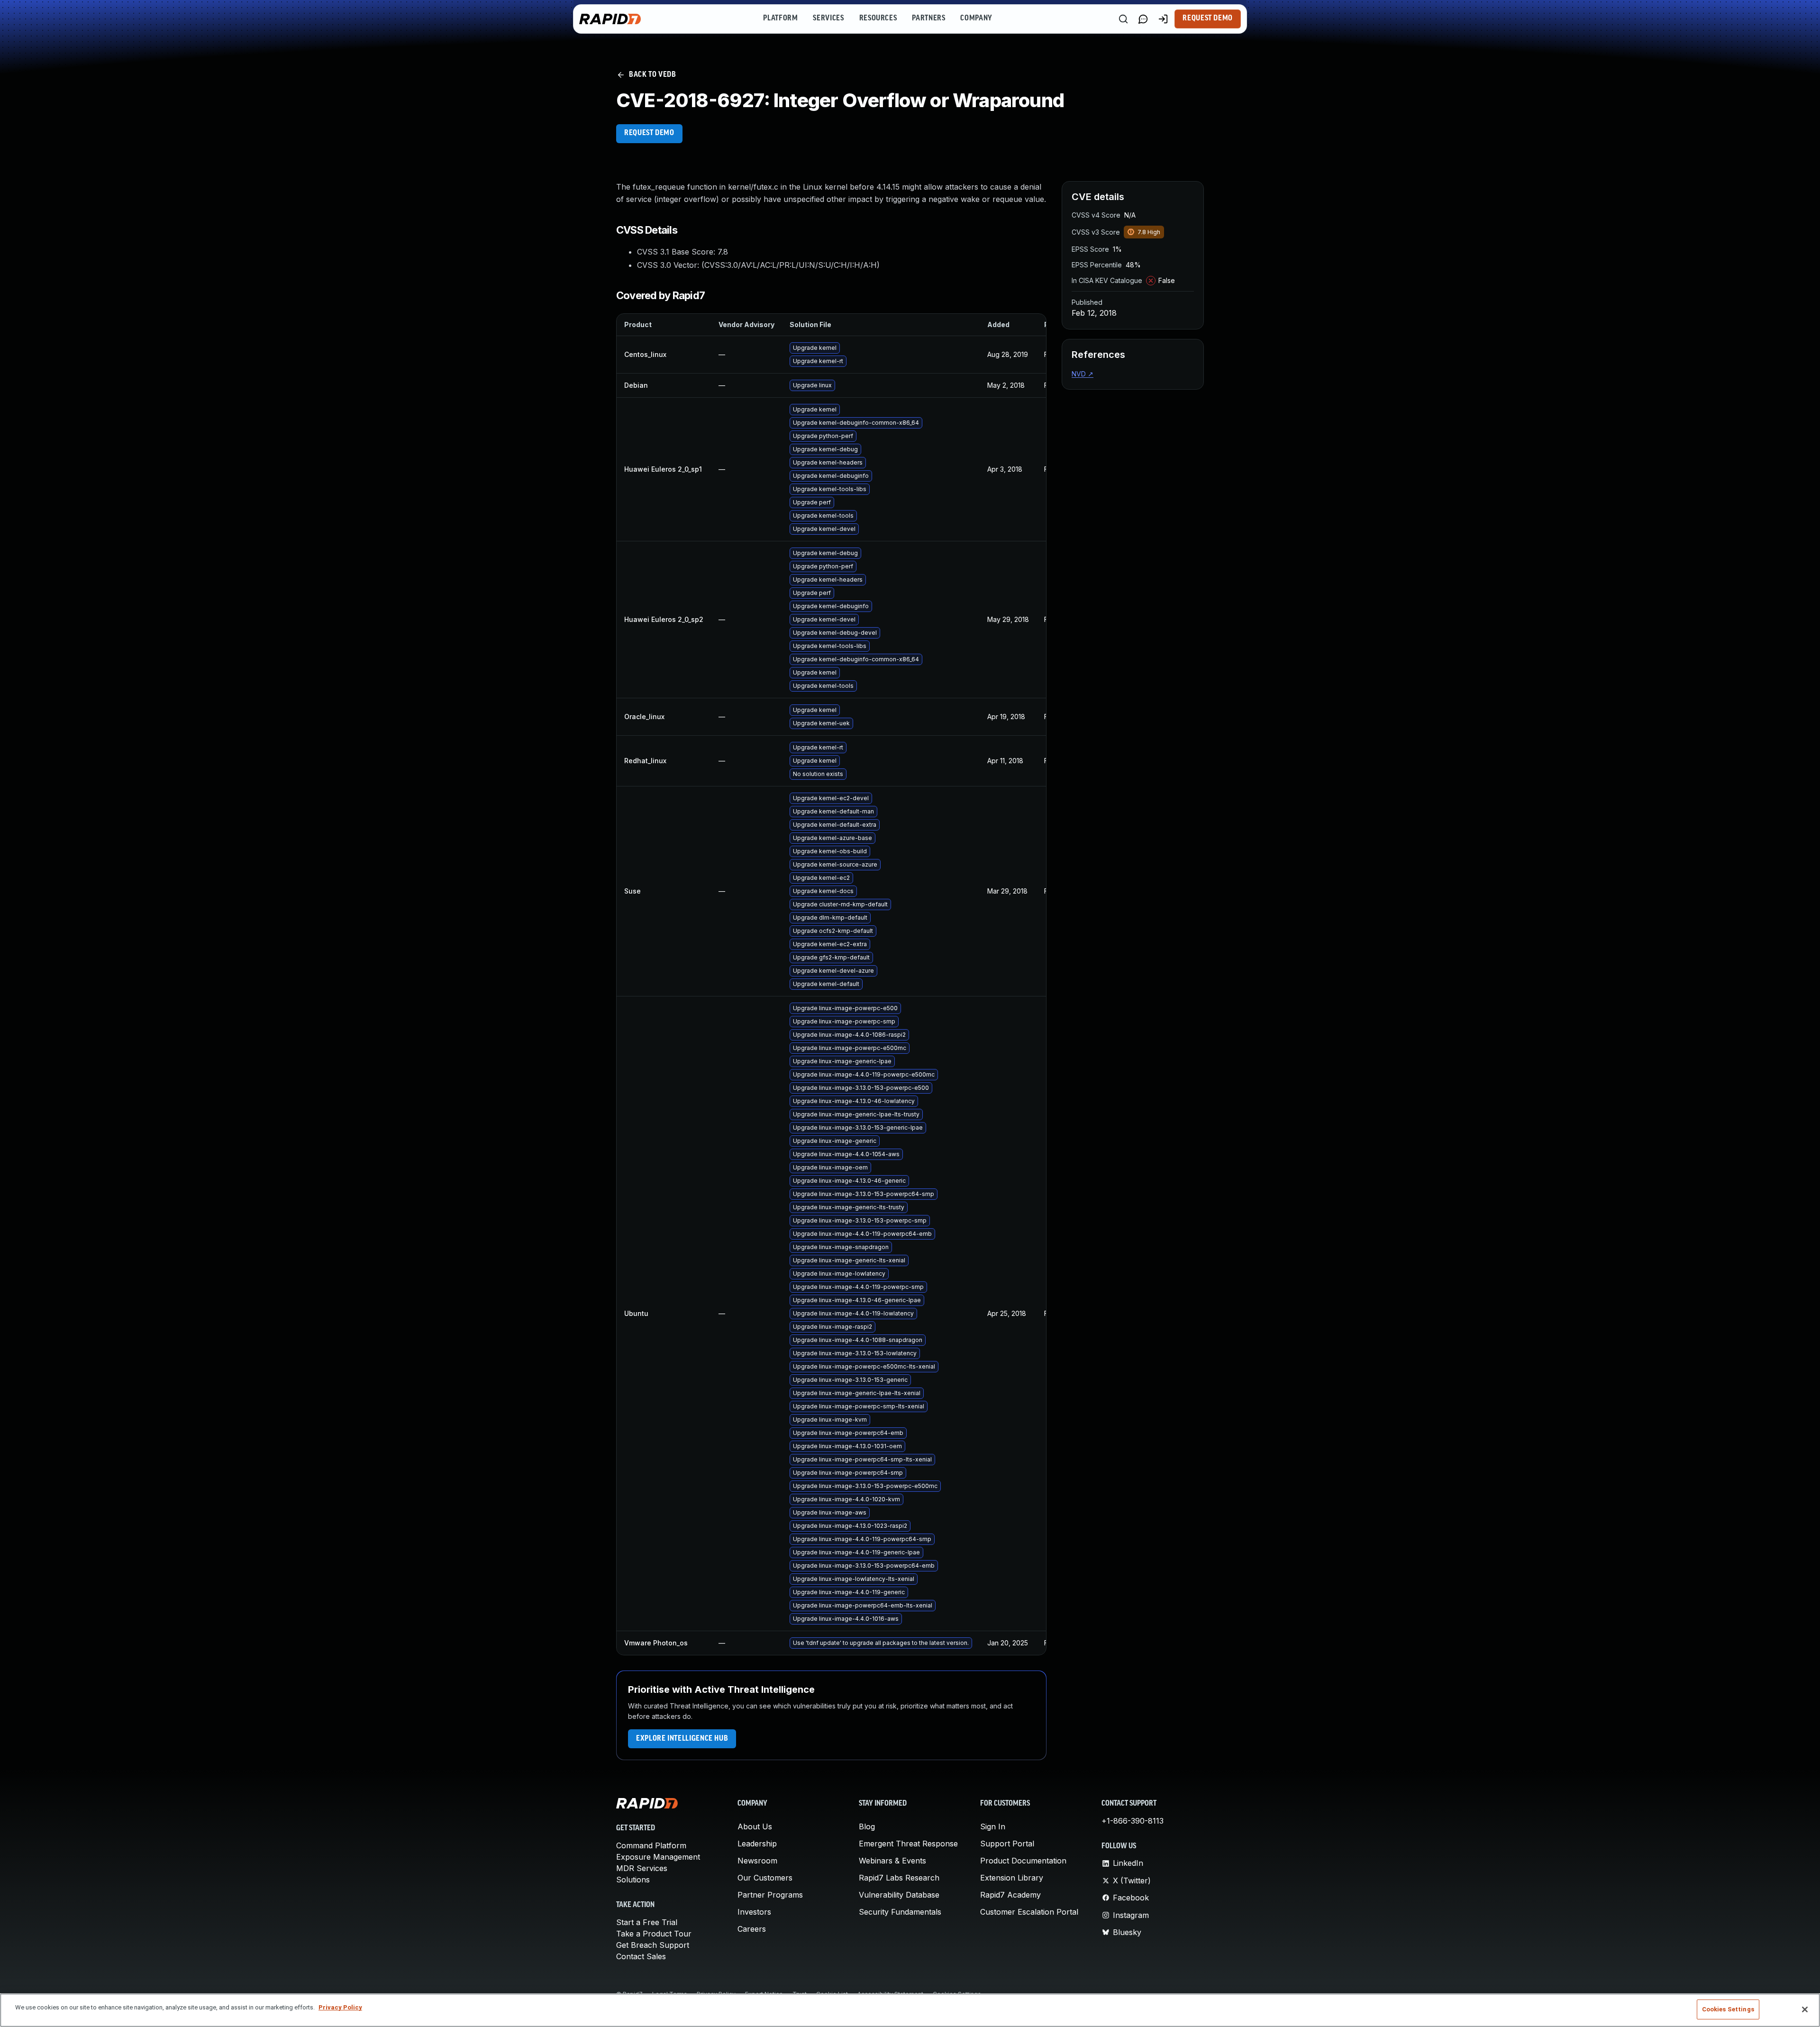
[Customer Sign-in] (1163, 19)
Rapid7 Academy (1010, 1895)
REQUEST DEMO (649, 133)
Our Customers (765, 1878)
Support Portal (1007, 1844)
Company (976, 18)
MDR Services (642, 1868)
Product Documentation (1023, 1861)
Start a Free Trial (647, 1922)
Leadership (757, 1844)
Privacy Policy (340, 2007)
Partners (928, 18)
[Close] (1805, 2009)
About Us (755, 1826)
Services (828, 18)
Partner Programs (770, 1895)
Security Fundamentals (900, 1912)
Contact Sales (641, 1956)
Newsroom (757, 1861)
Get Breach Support (653, 1945)
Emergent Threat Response (908, 1844)
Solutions (633, 1880)
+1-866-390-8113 (1133, 1821)
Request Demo (1208, 18)
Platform (780, 18)
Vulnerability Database (899, 1895)
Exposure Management (658, 1857)
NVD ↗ (1083, 374)
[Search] (1123, 19)
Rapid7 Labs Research (899, 1878)
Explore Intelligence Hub (682, 1739)
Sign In (993, 1826)
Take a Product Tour (654, 1934)
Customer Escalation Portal (1029, 1912)
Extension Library (1012, 1878)
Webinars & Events (892, 1861)
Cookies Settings (1728, 2009)
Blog (867, 1826)
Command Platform (651, 1845)
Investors (754, 1912)
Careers (752, 1929)
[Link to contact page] (1143, 19)
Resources (878, 18)
